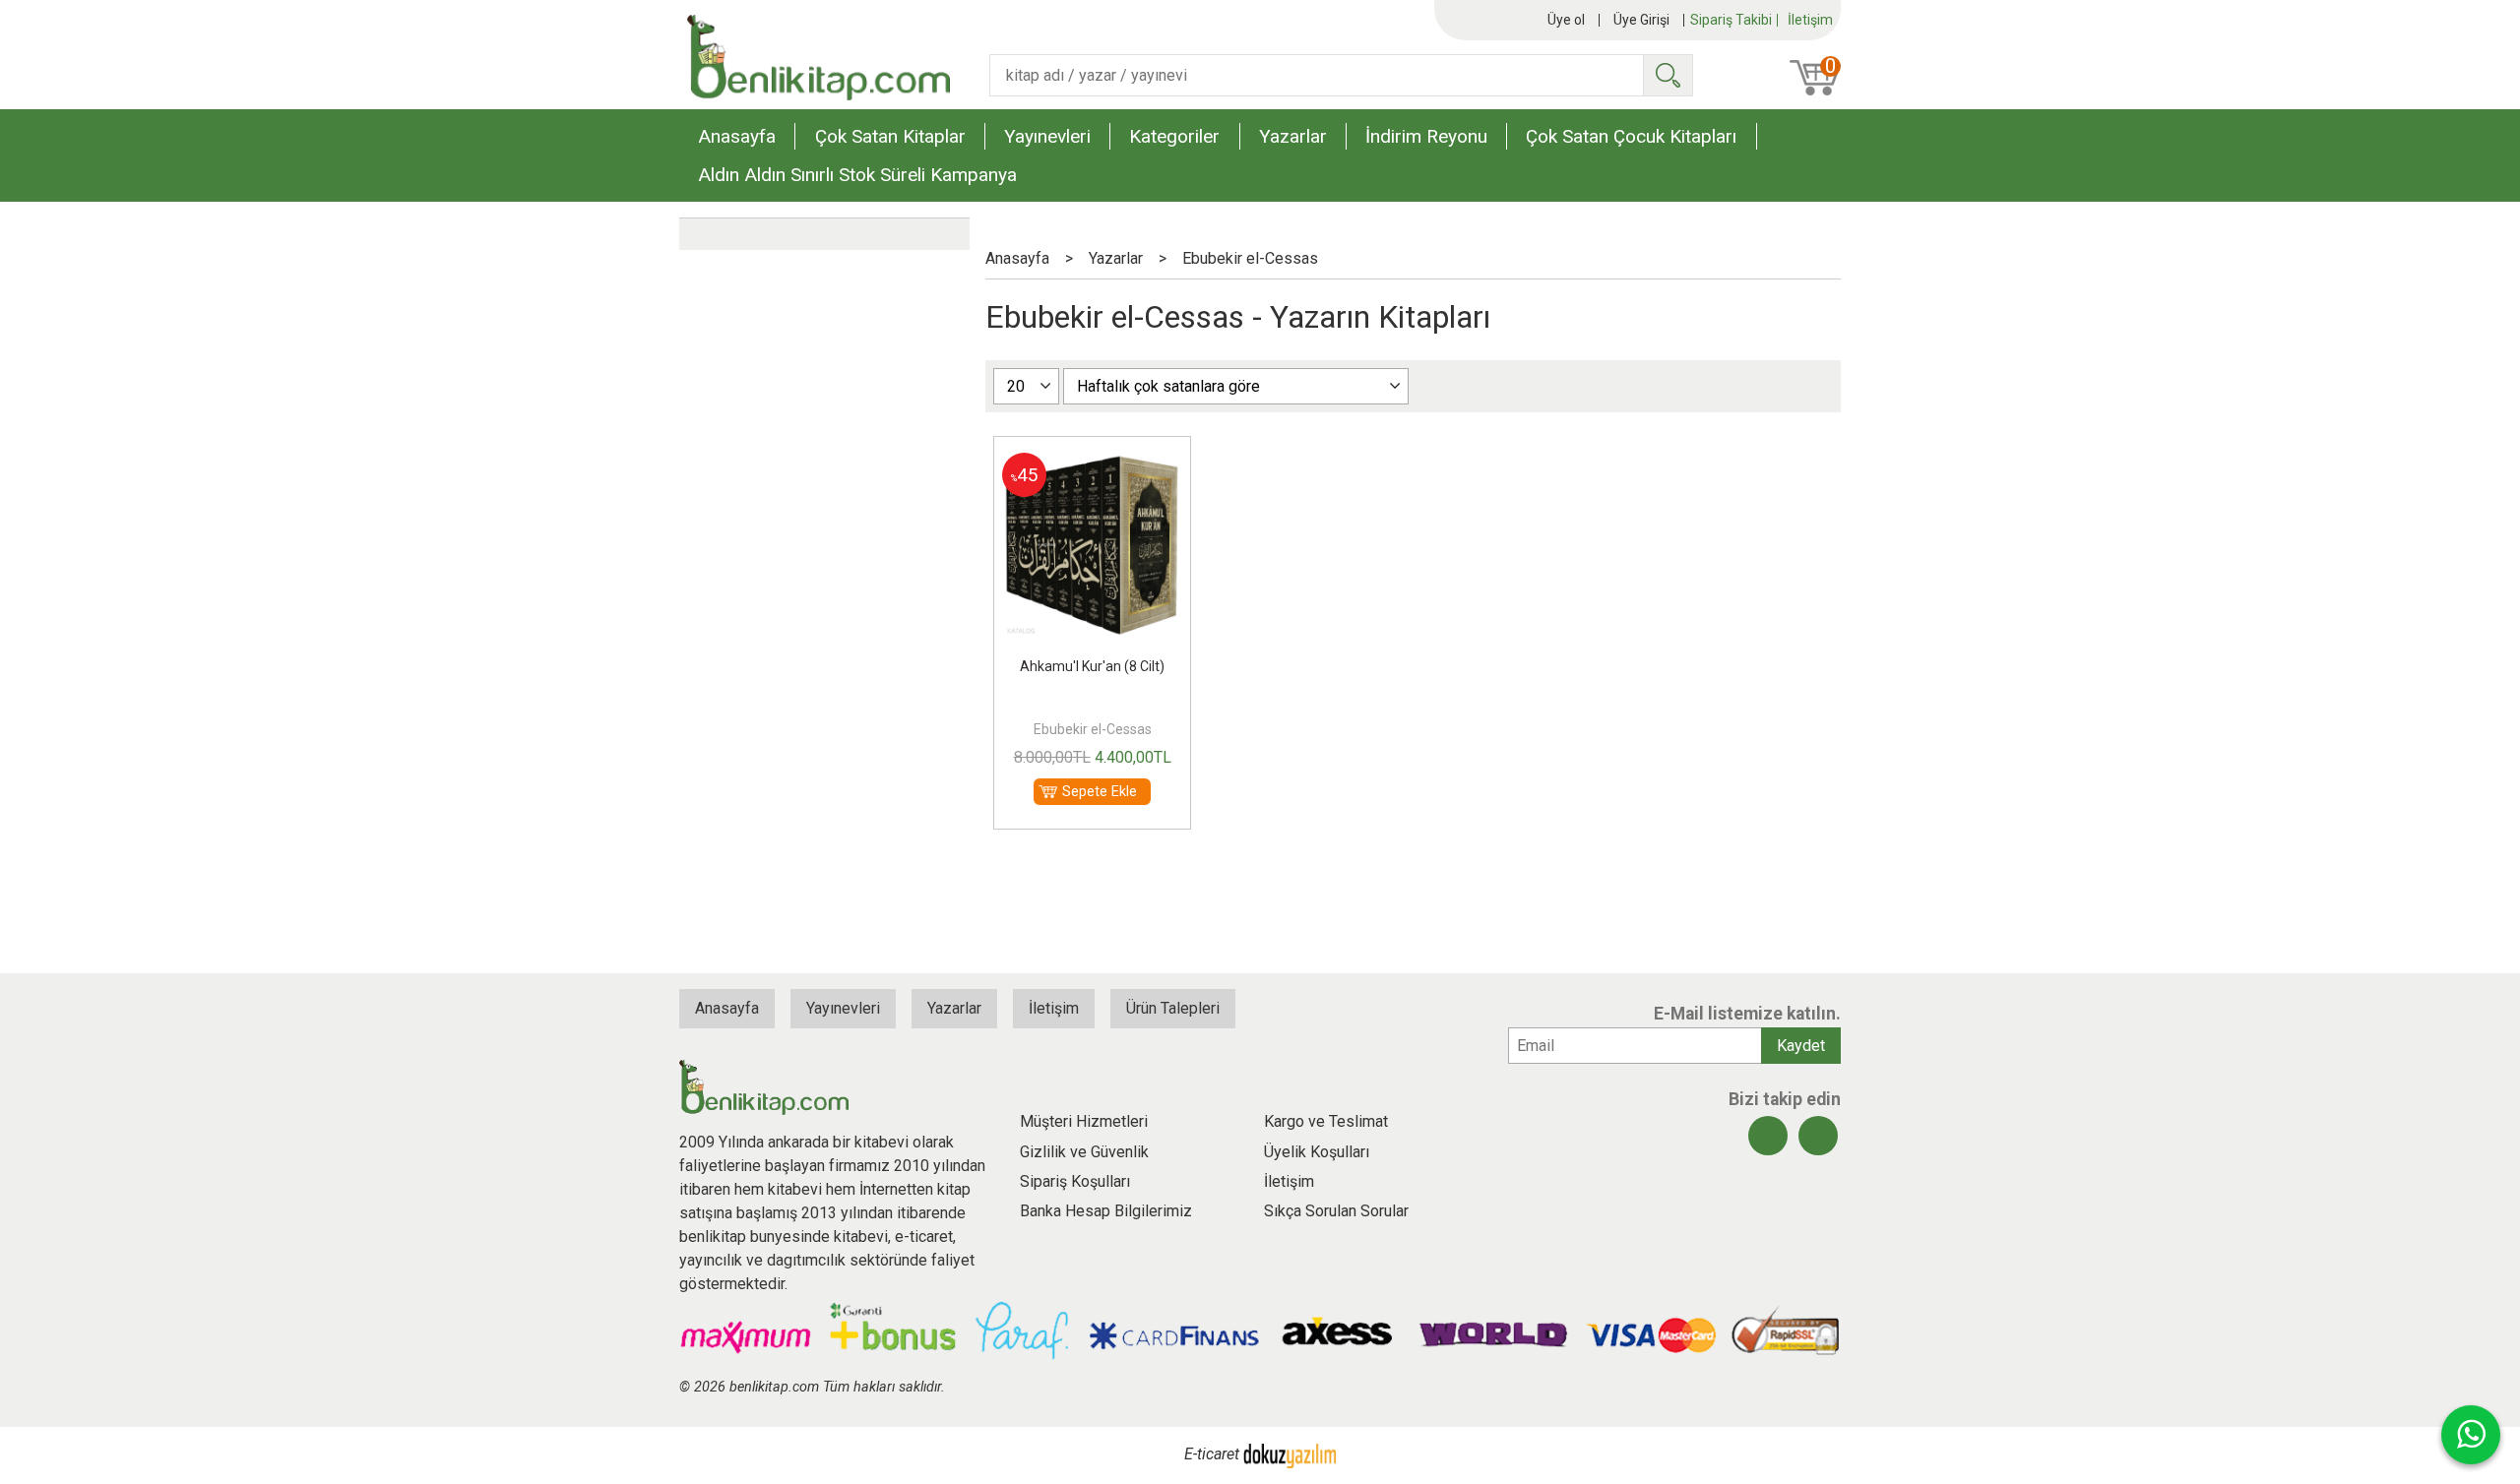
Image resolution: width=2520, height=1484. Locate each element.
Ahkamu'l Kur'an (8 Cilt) (1092, 666)
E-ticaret (1212, 1454)
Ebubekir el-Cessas (1093, 729)
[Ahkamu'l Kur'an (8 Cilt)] (1092, 464)
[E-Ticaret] (1290, 1454)
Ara (1668, 75)
